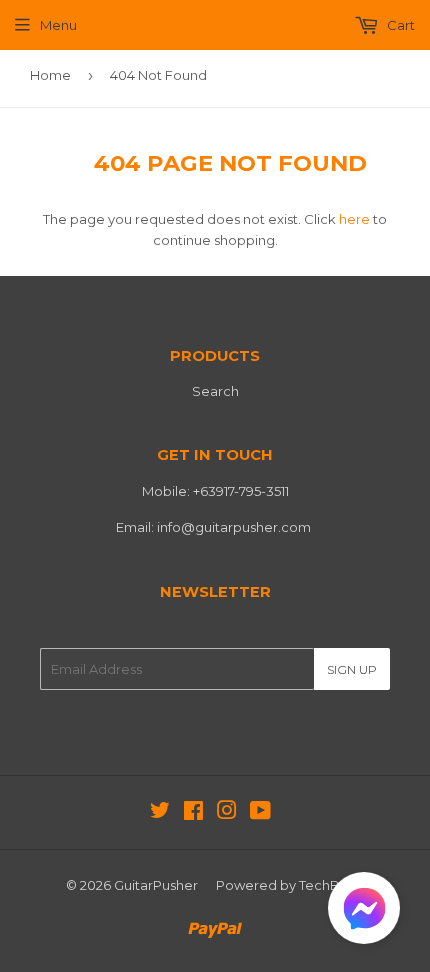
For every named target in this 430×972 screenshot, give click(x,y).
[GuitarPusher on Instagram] (227, 813)
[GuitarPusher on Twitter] (160, 813)
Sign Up (352, 669)
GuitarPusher (156, 885)
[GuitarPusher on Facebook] (193, 813)
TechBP (324, 885)
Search (215, 391)
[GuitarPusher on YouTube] (260, 813)
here (354, 219)
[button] (364, 912)
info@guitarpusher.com (234, 527)
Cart (399, 25)
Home (50, 75)
